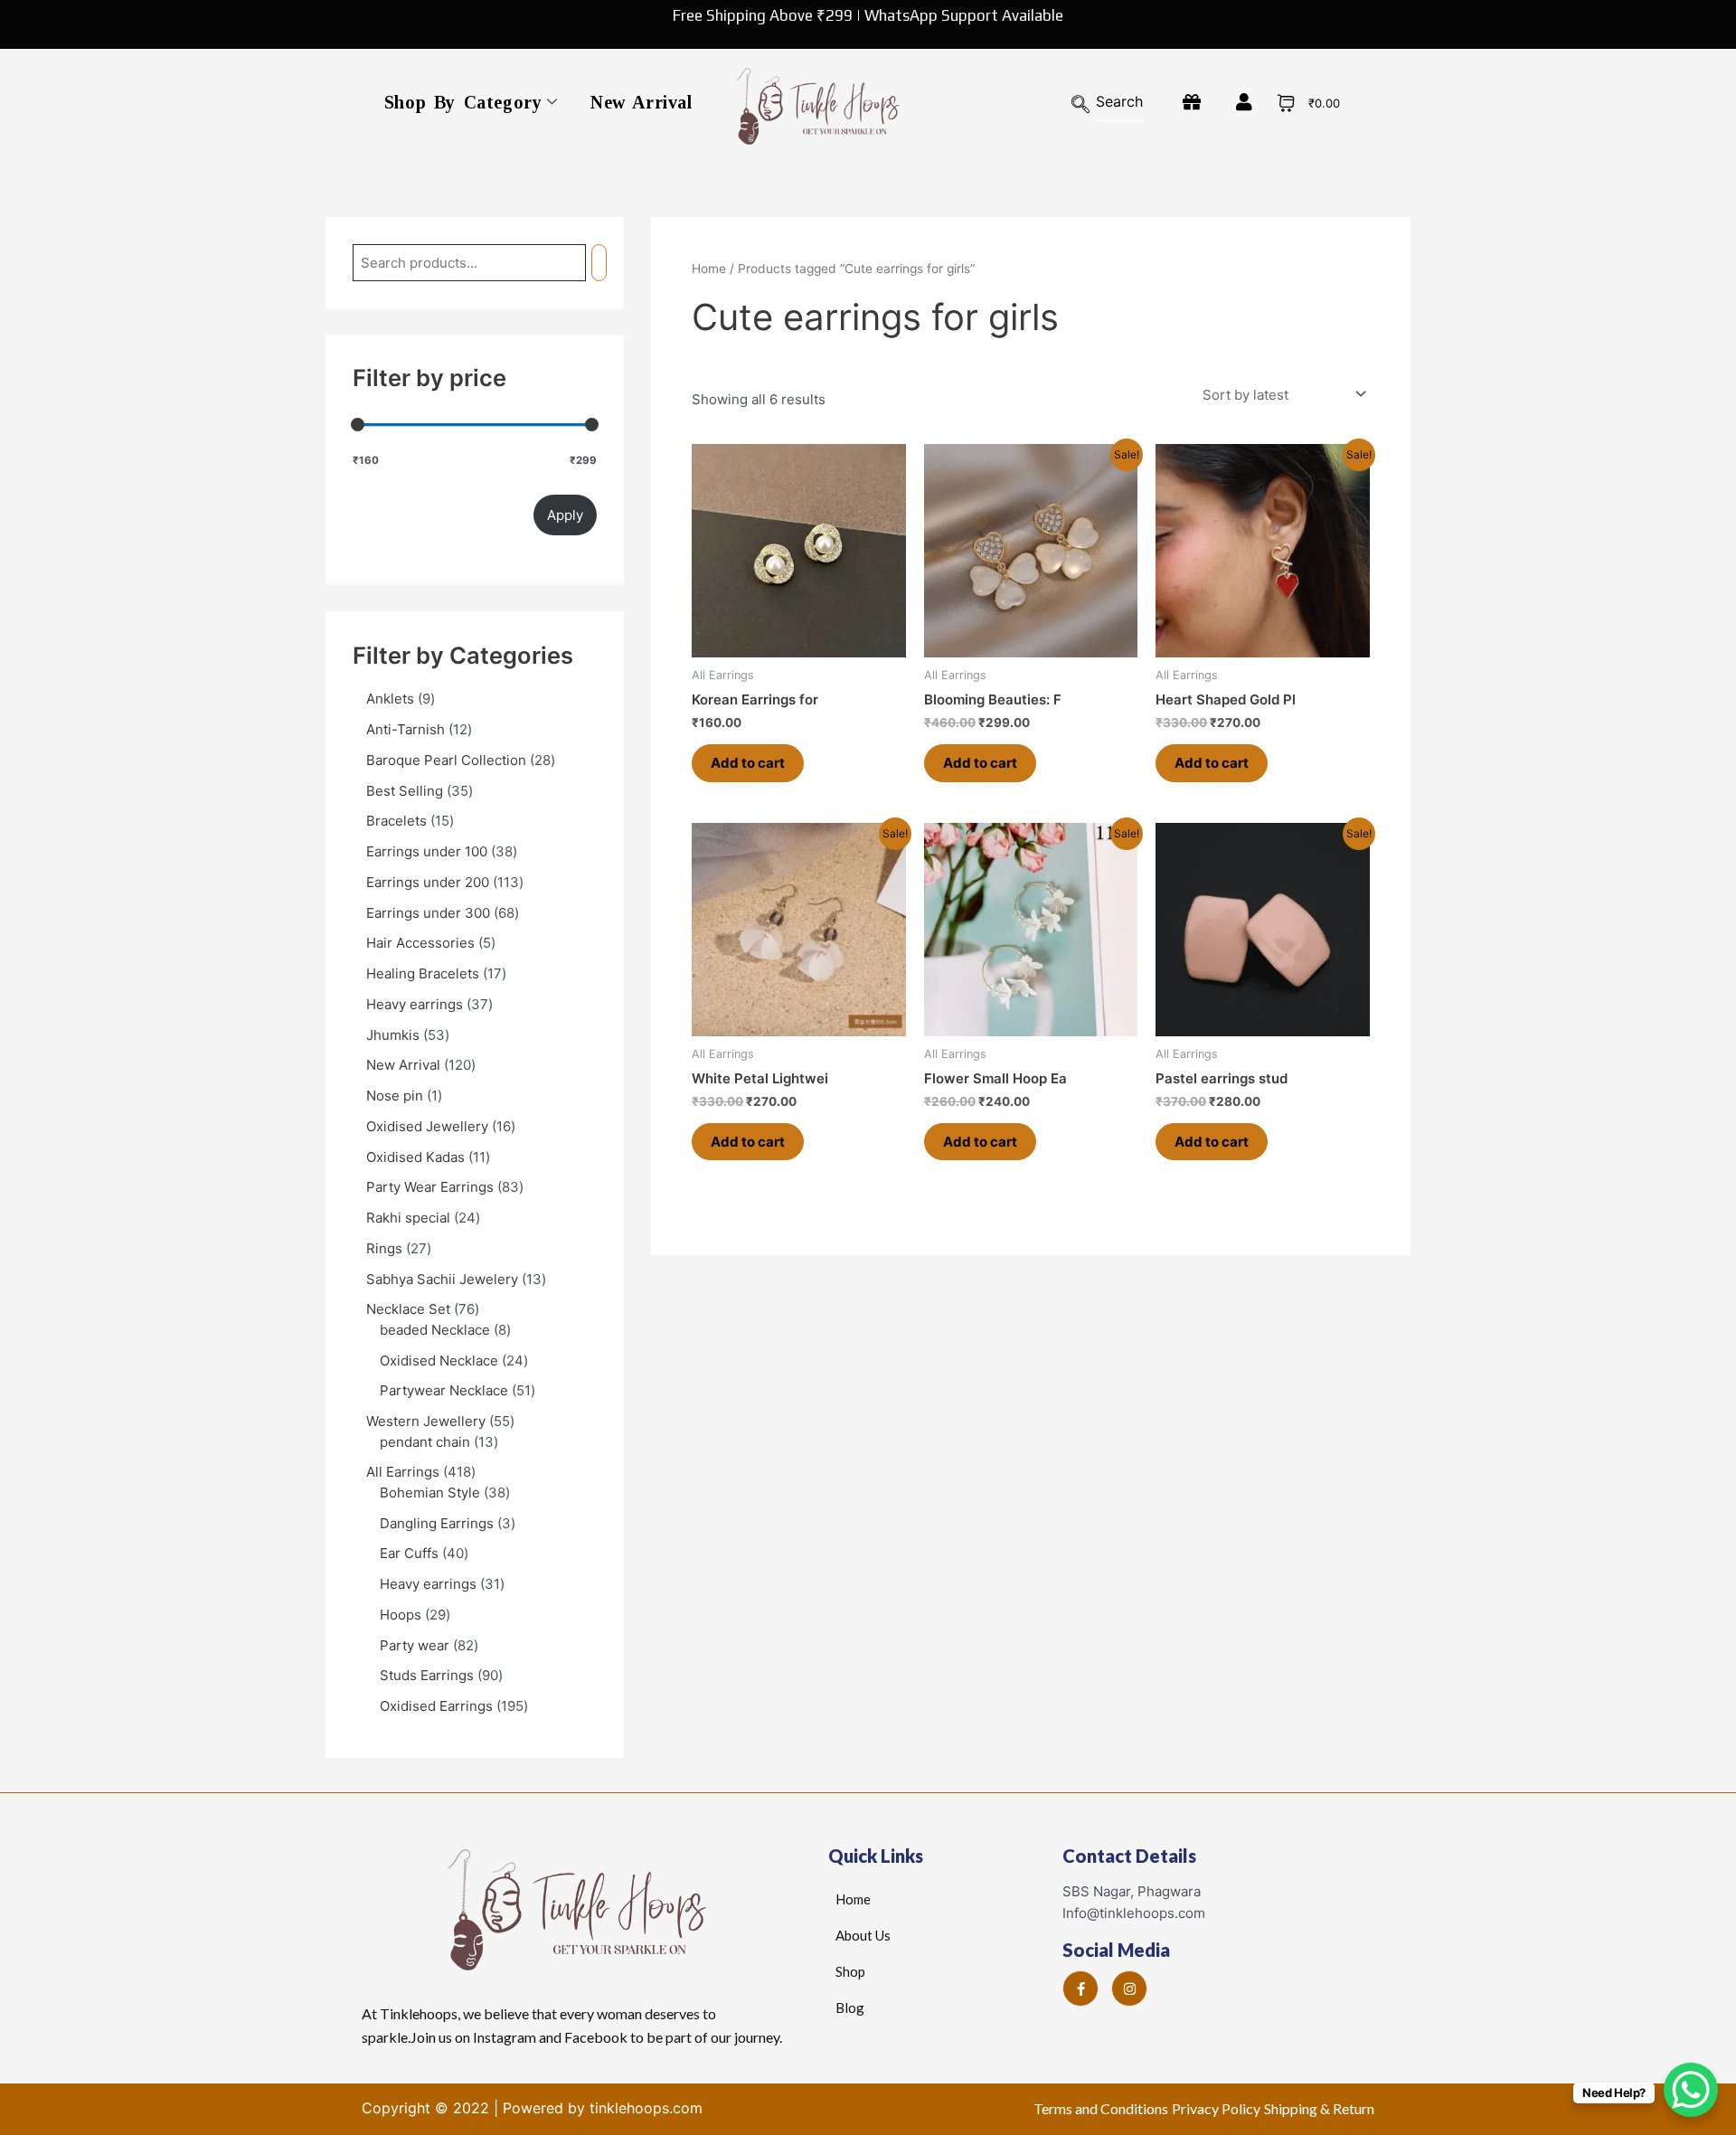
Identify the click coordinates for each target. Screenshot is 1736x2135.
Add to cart (748, 763)
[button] (1090, 106)
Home (709, 269)
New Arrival (642, 102)
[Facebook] (1080, 1989)
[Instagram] (1129, 1989)
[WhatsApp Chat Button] (1691, 2090)
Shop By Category (463, 102)
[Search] (599, 263)
